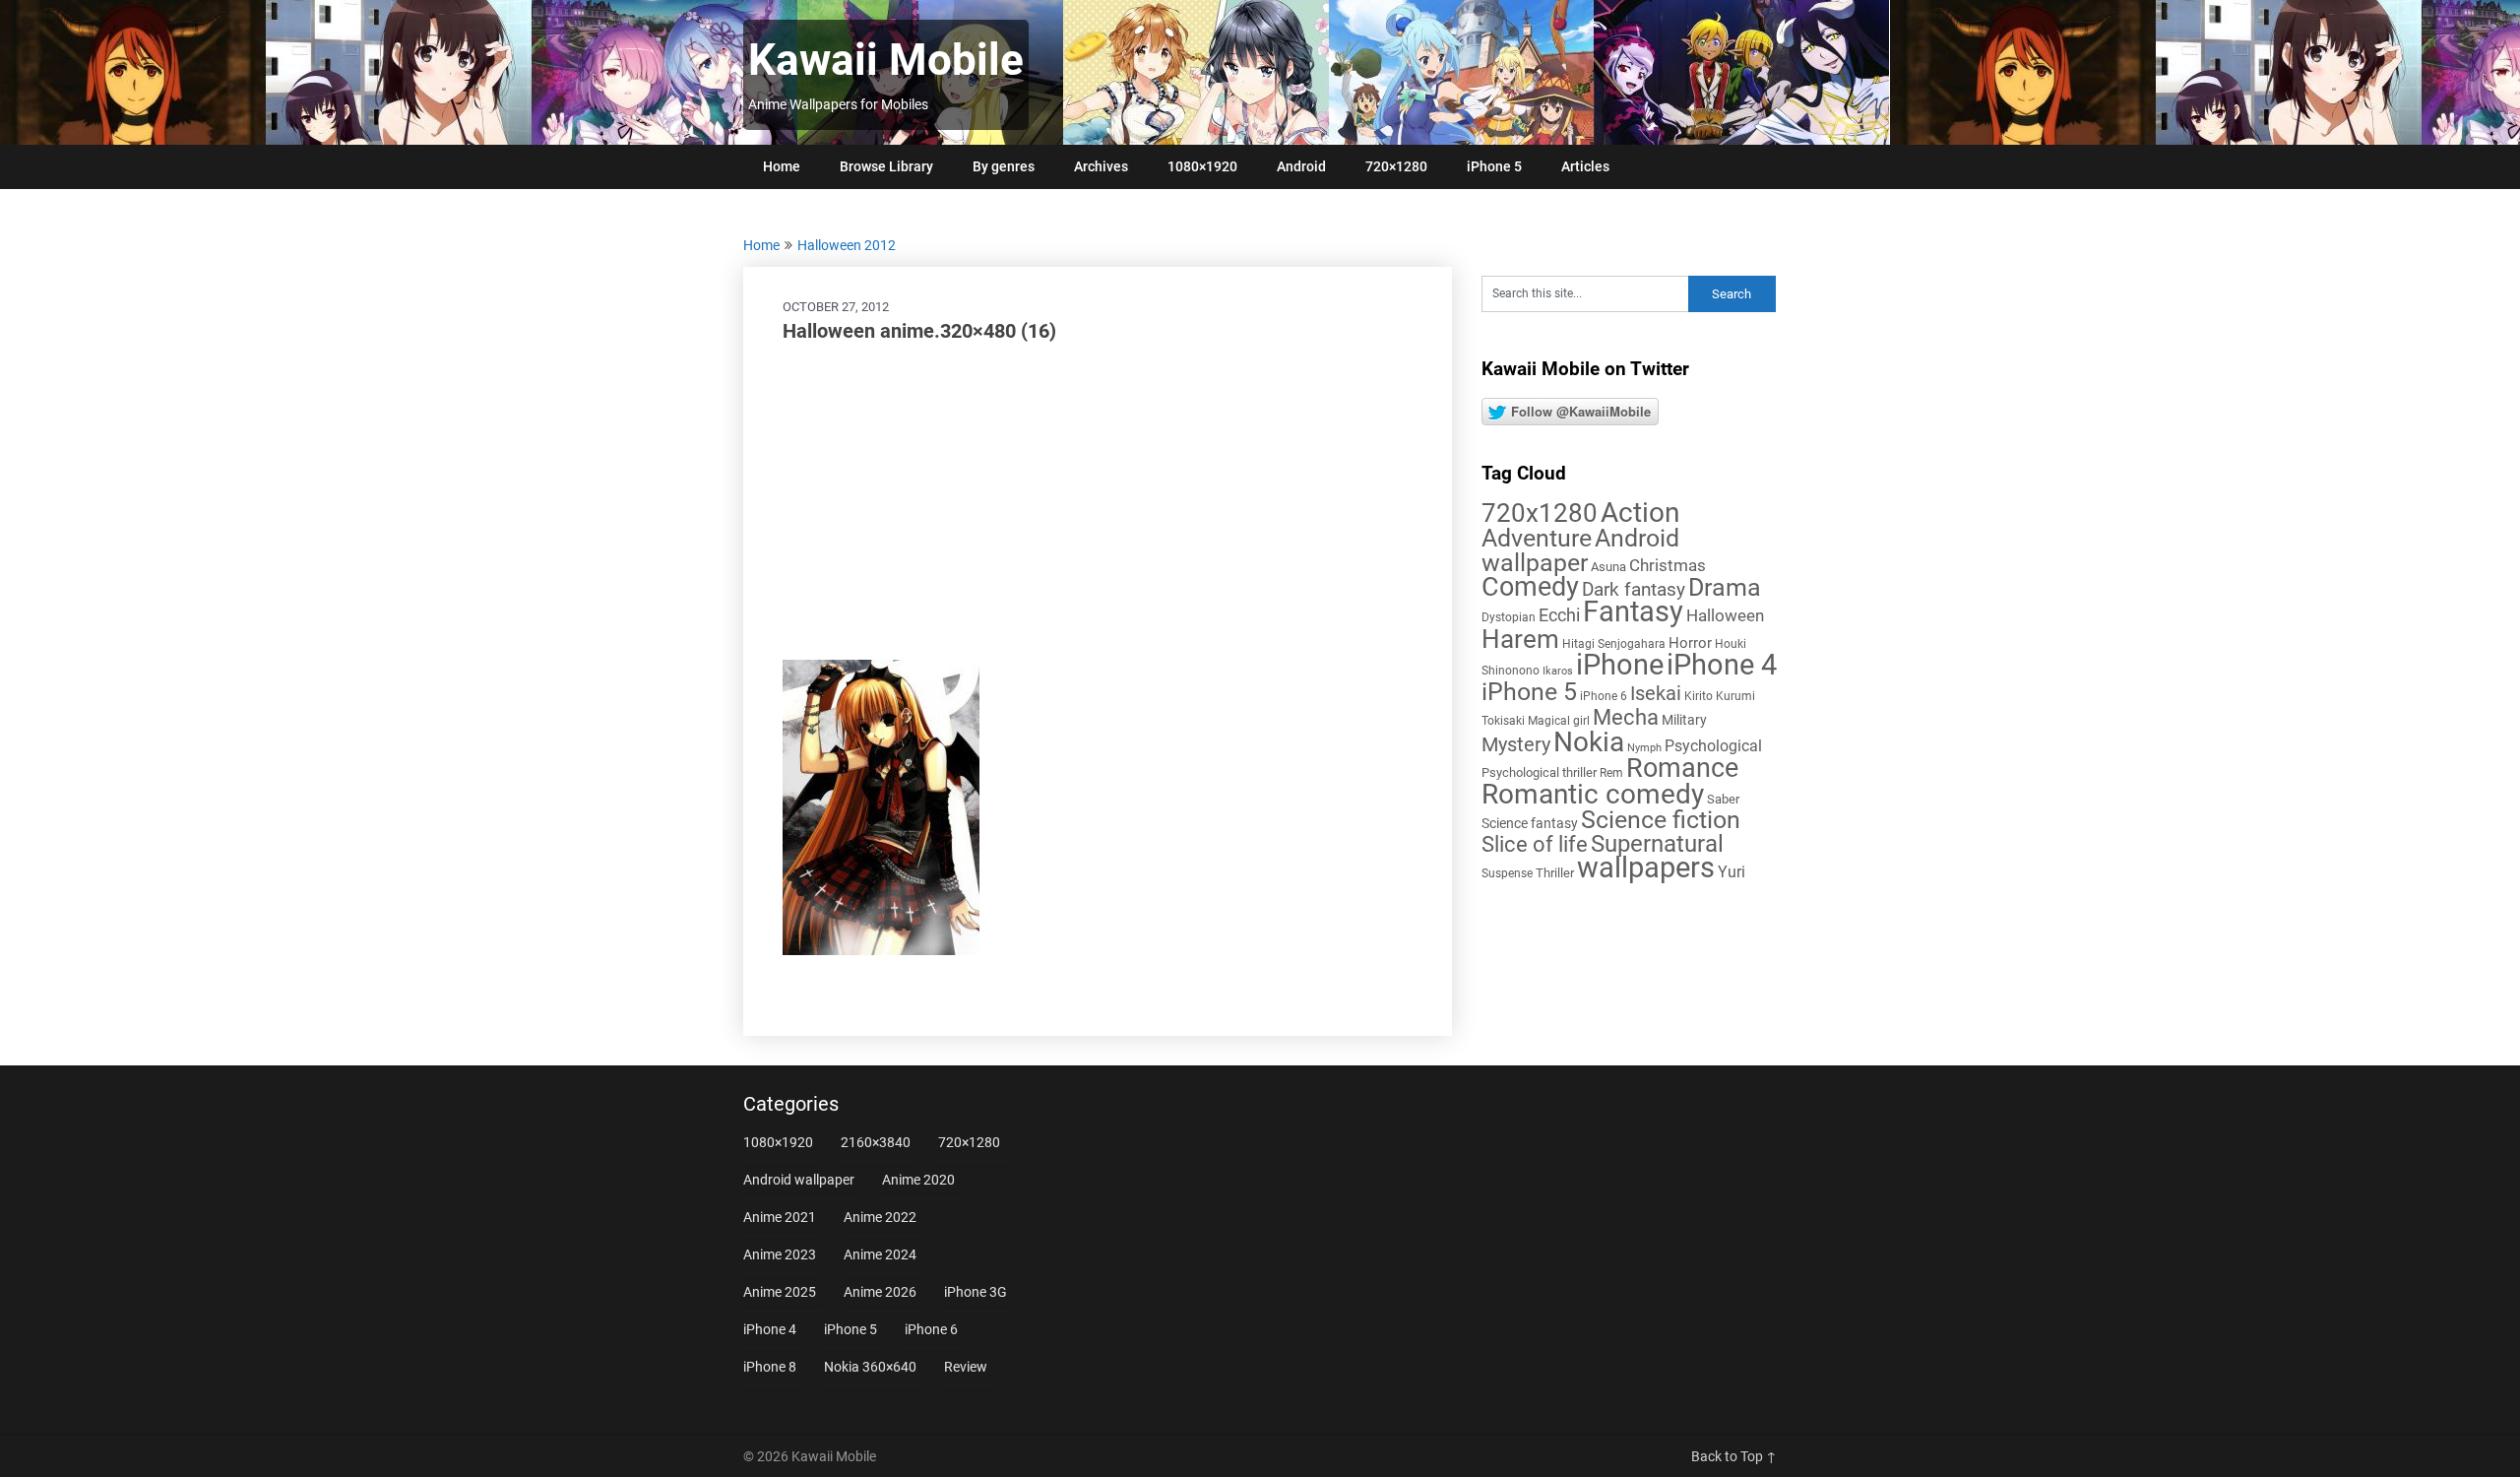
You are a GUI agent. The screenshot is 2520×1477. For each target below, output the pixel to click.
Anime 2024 (880, 1254)
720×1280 (1396, 166)
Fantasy (1633, 611)
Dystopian (1509, 617)
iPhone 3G (976, 1292)
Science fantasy (1530, 823)
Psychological (1713, 746)
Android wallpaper (1580, 550)
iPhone (1620, 665)
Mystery (1516, 745)
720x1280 (1540, 513)
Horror (1690, 643)
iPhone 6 (1604, 696)
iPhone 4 (1722, 665)
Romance (1682, 768)
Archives (1101, 166)
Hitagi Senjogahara (1614, 644)
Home (782, 166)
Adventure (1537, 538)
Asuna (1608, 567)
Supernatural (1657, 844)
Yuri (1732, 872)
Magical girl (1559, 721)
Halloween (1725, 615)
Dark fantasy (1634, 590)
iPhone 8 (770, 1367)
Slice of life (1535, 844)
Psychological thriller (1539, 772)
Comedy (1530, 587)
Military (1684, 720)
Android (1301, 166)
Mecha (1626, 717)
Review (966, 1367)
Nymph (1644, 748)
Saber (1723, 799)
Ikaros (1558, 671)
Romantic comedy (1593, 794)
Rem (1611, 773)
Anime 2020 (918, 1180)
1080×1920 (1202, 166)
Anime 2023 (780, 1254)
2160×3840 (876, 1142)
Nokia (1589, 742)
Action (1640, 513)
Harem (1520, 639)
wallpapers (1646, 867)
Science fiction (1661, 820)
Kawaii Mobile (886, 60)
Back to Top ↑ (1734, 1456)
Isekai (1656, 693)
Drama (1725, 587)
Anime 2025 (780, 1292)
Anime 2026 (880, 1292)
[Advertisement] (1098, 502)
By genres (1004, 166)
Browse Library (886, 166)
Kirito (1699, 696)
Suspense (1507, 873)
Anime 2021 (780, 1217)
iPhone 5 (1494, 166)
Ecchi (1559, 615)
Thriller (1555, 873)
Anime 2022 (880, 1217)
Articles (1585, 166)
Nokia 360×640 (870, 1367)
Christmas (1668, 565)
